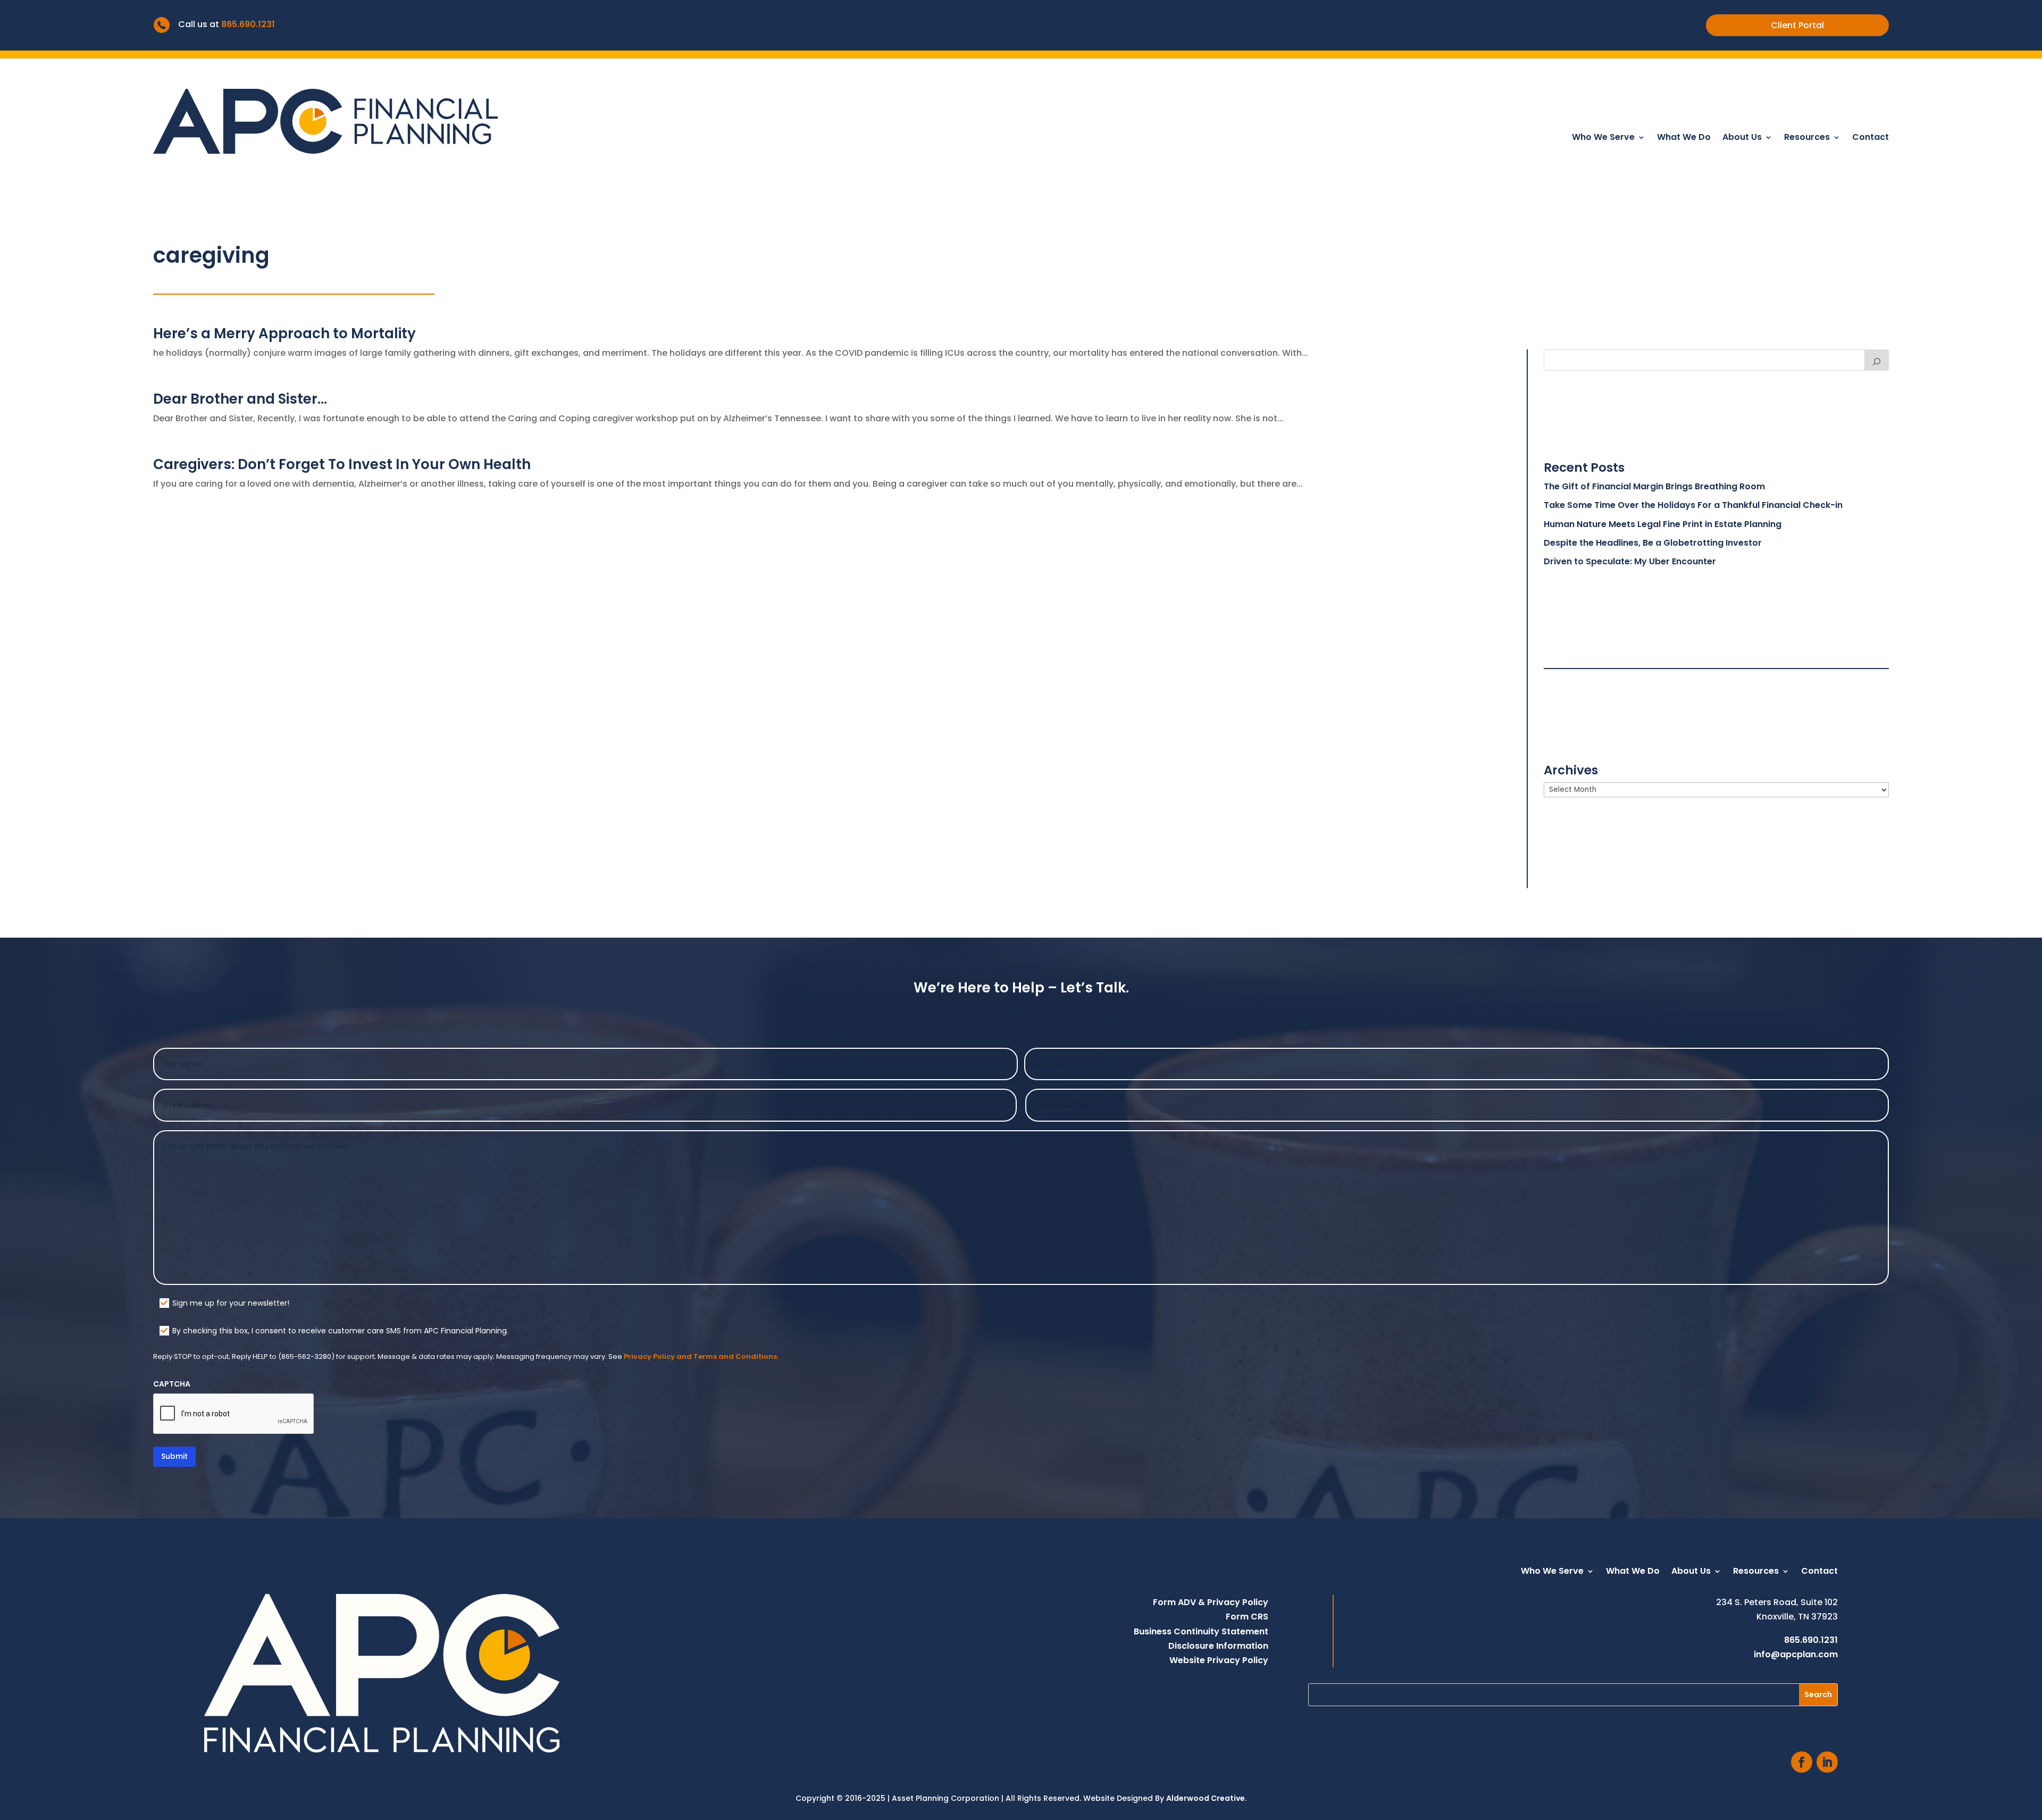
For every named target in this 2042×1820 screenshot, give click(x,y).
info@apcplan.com (1796, 1654)
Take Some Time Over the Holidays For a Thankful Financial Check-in (1693, 505)
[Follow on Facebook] (1802, 1762)
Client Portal (1797, 25)
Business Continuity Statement (1201, 1631)
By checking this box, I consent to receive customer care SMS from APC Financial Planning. (340, 1331)
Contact (1871, 138)
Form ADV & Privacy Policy (1211, 1602)
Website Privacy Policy (1219, 1660)
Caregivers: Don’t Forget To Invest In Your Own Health (342, 464)
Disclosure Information (1218, 1646)
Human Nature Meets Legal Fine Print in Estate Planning (1663, 524)
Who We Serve (1603, 138)
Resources (1807, 138)
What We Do (1684, 138)
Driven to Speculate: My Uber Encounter (1630, 561)
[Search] (1877, 360)
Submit (174, 1456)
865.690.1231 (248, 24)
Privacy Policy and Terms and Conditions (700, 1356)
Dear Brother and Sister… (240, 399)
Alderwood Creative (1206, 1798)
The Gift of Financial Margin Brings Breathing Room (1654, 486)
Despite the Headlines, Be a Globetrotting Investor (1653, 543)
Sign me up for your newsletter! (231, 1303)
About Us (1742, 138)
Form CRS (1247, 1617)
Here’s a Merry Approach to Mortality (284, 333)
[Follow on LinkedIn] (1827, 1762)
